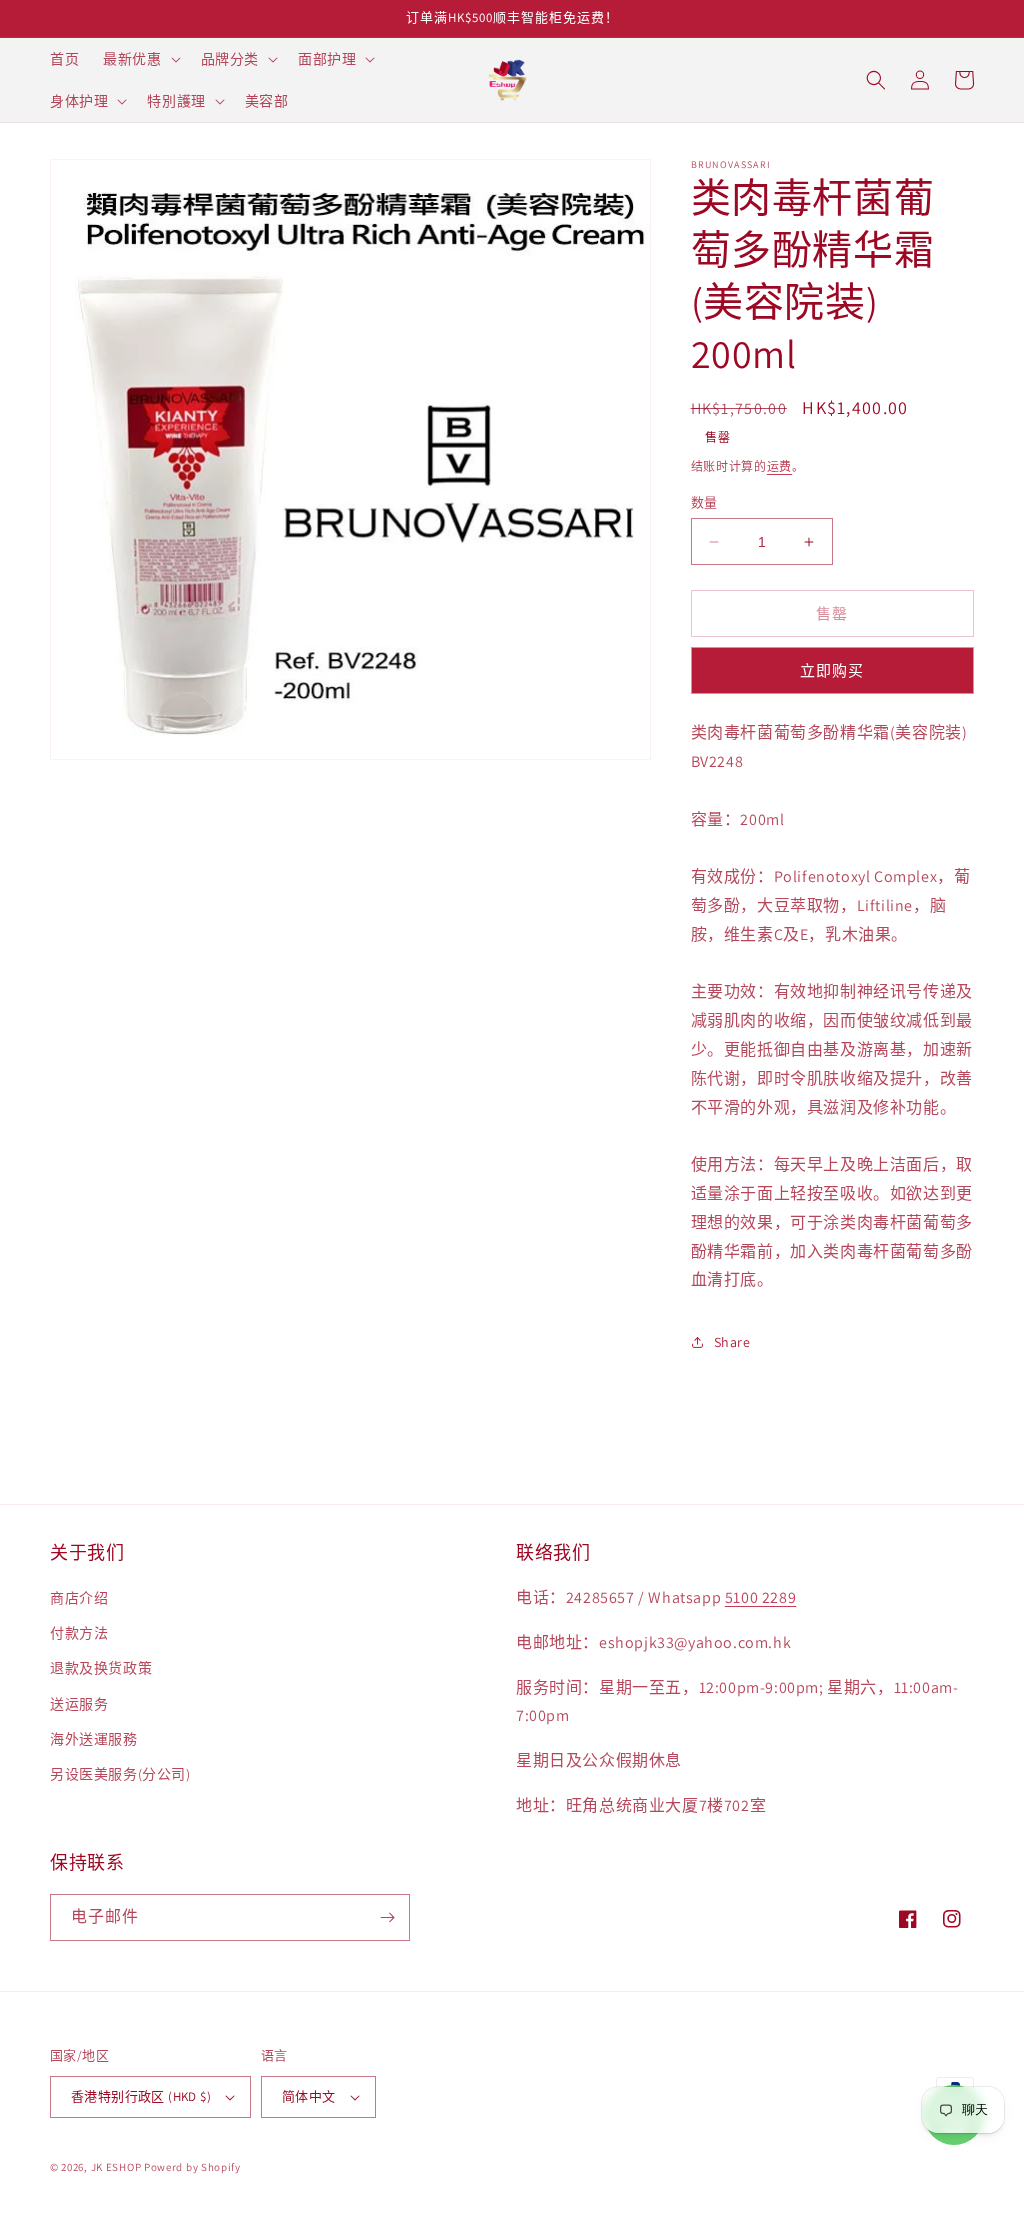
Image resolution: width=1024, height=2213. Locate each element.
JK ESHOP (116, 2167)
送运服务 (79, 1704)
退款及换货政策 (101, 1668)
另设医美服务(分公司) (120, 1774)
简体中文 (309, 2096)
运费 (779, 466)
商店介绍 (79, 1598)
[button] (139, 59)
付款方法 (79, 1633)
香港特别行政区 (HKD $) (141, 2096)
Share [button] (732, 1342)
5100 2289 (760, 1597)
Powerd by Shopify (192, 2167)
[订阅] (387, 1917)
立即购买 (832, 670)
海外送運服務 (94, 1739)
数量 (704, 502)
